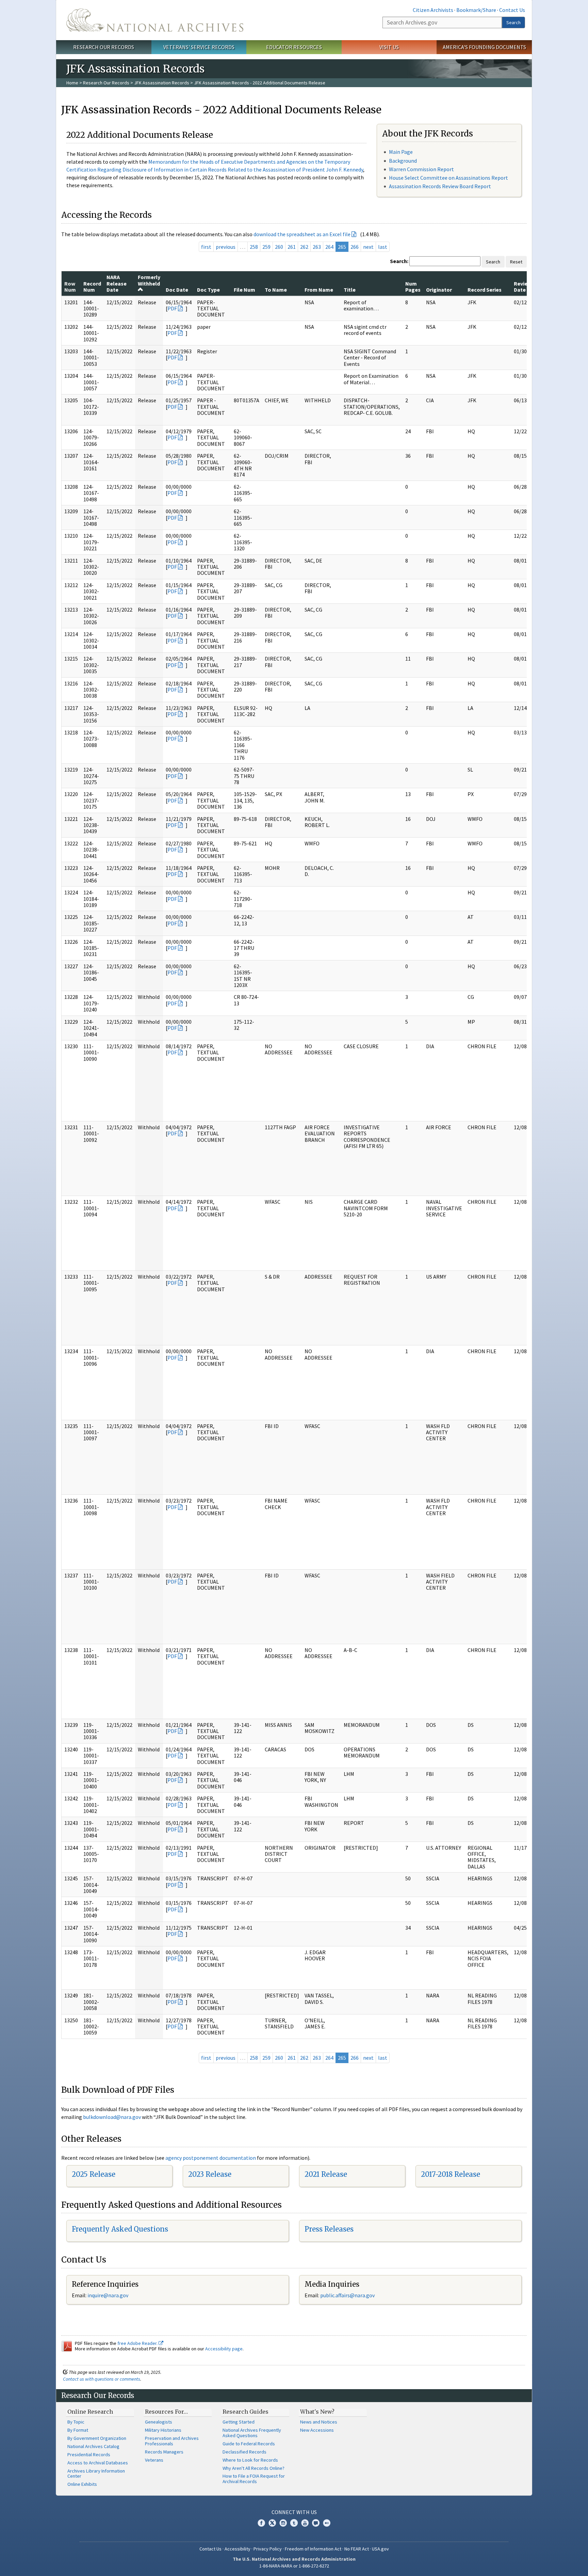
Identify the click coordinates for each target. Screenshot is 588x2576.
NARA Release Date (117, 283)
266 (355, 247)
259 (266, 247)
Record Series (485, 290)
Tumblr (294, 2523)
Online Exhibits (82, 2484)
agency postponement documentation (211, 2158)
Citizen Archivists (433, 10)
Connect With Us (294, 2512)
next (368, 247)
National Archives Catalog (93, 2446)
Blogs (316, 2523)
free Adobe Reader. (138, 2343)
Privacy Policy (268, 2549)
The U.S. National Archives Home (155, 20)
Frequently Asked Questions (120, 2229)
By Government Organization (97, 2438)
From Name (319, 290)
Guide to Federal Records (249, 2444)
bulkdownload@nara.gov (112, 2117)
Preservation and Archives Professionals (172, 2441)
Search (513, 22)
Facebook (261, 2523)
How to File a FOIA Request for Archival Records (254, 2479)
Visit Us (389, 47)
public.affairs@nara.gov (347, 2295)
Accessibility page (224, 2349)
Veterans (154, 2460)
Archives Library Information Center (96, 2474)
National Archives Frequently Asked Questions (252, 2433)
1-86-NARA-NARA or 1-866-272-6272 (294, 2566)
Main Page (401, 152)
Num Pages (413, 287)
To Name (276, 290)
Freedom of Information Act (313, 2549)
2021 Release (326, 2174)
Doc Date (177, 290)
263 (317, 247)
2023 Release (210, 2174)
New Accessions (317, 2430)
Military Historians (163, 2430)
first (206, 247)
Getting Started (239, 2422)
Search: (399, 261)
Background (403, 161)
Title (350, 290)
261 (292, 247)
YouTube (305, 2523)
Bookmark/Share (476, 10)
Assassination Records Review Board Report (440, 186)
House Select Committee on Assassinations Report (448, 178)
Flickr (327, 2523)
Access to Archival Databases (98, 2463)
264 (329, 247)
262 (304, 247)
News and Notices (319, 2422)
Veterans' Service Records (199, 47)
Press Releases (329, 2229)
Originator (439, 290)
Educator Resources (294, 47)
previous (226, 247)
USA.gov (380, 2549)
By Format (78, 2430)
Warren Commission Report (421, 169)
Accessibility (238, 2549)
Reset (516, 262)
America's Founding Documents (484, 47)
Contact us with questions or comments (102, 2379)
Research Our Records (104, 47)
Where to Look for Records (250, 2460)
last (383, 247)
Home (72, 83)
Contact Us (512, 10)
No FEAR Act (357, 2549)
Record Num (92, 287)
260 (279, 247)
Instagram (283, 2523)
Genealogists (159, 2422)
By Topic (76, 2422)
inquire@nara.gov (108, 2295)
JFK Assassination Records (162, 83)
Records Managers (164, 2452)
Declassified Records (244, 2452)
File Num (244, 290)
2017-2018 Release (451, 2174)
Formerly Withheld (149, 280)
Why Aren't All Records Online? (254, 2468)
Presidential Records (89, 2455)
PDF (172, 308)
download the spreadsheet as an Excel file (302, 234)
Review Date (523, 287)
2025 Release (94, 2174)
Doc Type (208, 290)
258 (254, 247)
